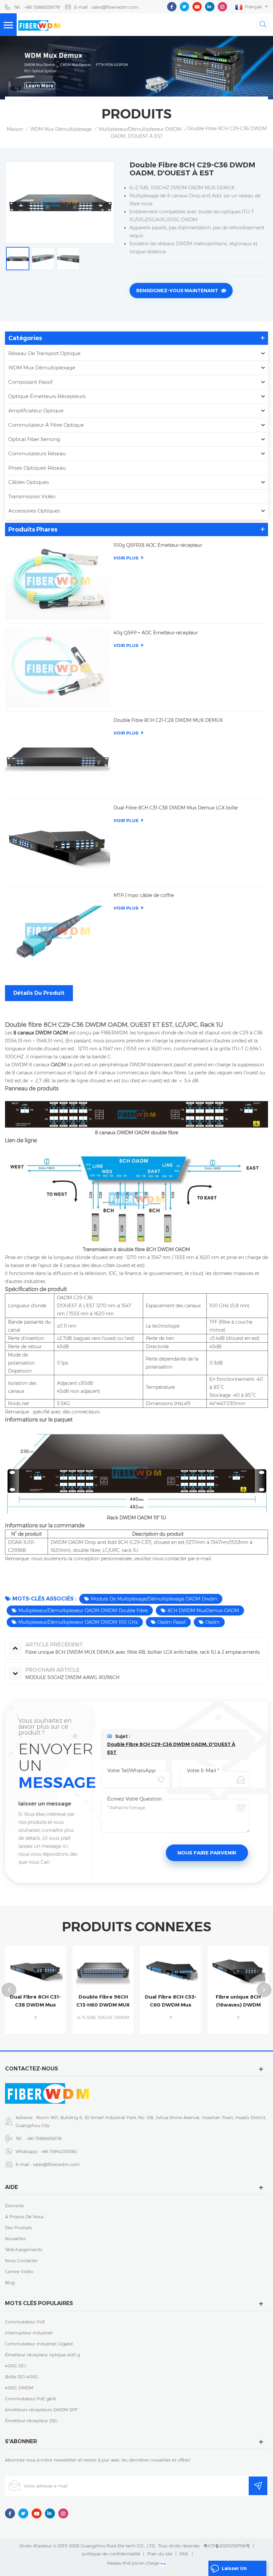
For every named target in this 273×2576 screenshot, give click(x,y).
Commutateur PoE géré (30, 2399)
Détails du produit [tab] (39, 993)
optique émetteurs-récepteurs (47, 396)
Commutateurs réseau (37, 453)
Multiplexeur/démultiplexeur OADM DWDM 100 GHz (78, 1622)
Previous (9, 1990)
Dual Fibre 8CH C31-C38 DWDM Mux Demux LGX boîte (176, 808)
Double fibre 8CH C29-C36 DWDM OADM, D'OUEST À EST (171, 1748)
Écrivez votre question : (136, 1799)
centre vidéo (19, 2271)
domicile (14, 2206)
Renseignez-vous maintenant (177, 291)
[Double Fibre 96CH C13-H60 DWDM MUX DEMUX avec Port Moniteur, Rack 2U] (47, 1969)
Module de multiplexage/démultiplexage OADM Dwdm (154, 1599)
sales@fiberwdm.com (56, 2164)
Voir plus (126, 558)
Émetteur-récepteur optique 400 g (42, 2355)
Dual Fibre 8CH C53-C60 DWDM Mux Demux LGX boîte (115, 2001)
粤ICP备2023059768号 (227, 2546)
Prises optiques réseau (37, 468)
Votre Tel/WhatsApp (131, 1770)
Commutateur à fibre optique (46, 425)
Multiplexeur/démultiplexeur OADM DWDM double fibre (83, 1610)
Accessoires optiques (34, 511)
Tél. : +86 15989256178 (37, 7)
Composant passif (30, 382)
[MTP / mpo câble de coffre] (58, 931)
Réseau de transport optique (44, 353)
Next (264, 1990)
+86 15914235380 (59, 2151)
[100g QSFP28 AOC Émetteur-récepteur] (58, 581)
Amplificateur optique (36, 411)
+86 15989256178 (44, 2138)
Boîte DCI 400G (22, 2377)
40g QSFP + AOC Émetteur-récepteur (156, 633)
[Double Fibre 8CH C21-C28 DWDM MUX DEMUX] (58, 756)
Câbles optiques (29, 482)
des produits (18, 2228)
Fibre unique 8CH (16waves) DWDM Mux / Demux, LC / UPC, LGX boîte (183, 2001)
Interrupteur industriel (29, 2333)
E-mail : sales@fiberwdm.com (106, 7)
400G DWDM (19, 2388)
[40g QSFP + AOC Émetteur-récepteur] (58, 668)
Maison (15, 129)
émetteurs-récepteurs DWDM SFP (41, 2410)
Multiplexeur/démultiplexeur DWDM (140, 129)
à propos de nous (24, 2217)
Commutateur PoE (25, 2322)
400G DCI (15, 2366)
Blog (10, 2282)
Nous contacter (21, 2260)
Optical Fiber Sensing (34, 439)
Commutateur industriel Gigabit (39, 2344)
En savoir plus (47, 2031)
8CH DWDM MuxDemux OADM (203, 1610)
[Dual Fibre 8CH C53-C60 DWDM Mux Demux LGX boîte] (115, 1969)
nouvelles (15, 2239)
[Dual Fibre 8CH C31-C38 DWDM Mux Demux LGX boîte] (58, 843)
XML (184, 2554)
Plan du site (160, 2554)
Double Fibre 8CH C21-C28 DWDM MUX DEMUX (168, 720)
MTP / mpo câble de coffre (144, 895)
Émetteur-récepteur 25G (31, 2421)
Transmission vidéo (32, 496)
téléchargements (24, 2250)
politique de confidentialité (111, 2554)
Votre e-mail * (203, 1770)
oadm (213, 1622)
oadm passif (172, 1622)
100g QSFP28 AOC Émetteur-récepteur (158, 545)
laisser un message (234, 2571)
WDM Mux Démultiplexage (61, 129)
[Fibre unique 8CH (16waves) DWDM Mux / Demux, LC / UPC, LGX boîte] (183, 1969)
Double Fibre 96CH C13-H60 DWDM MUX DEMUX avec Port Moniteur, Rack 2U (47, 2001)
